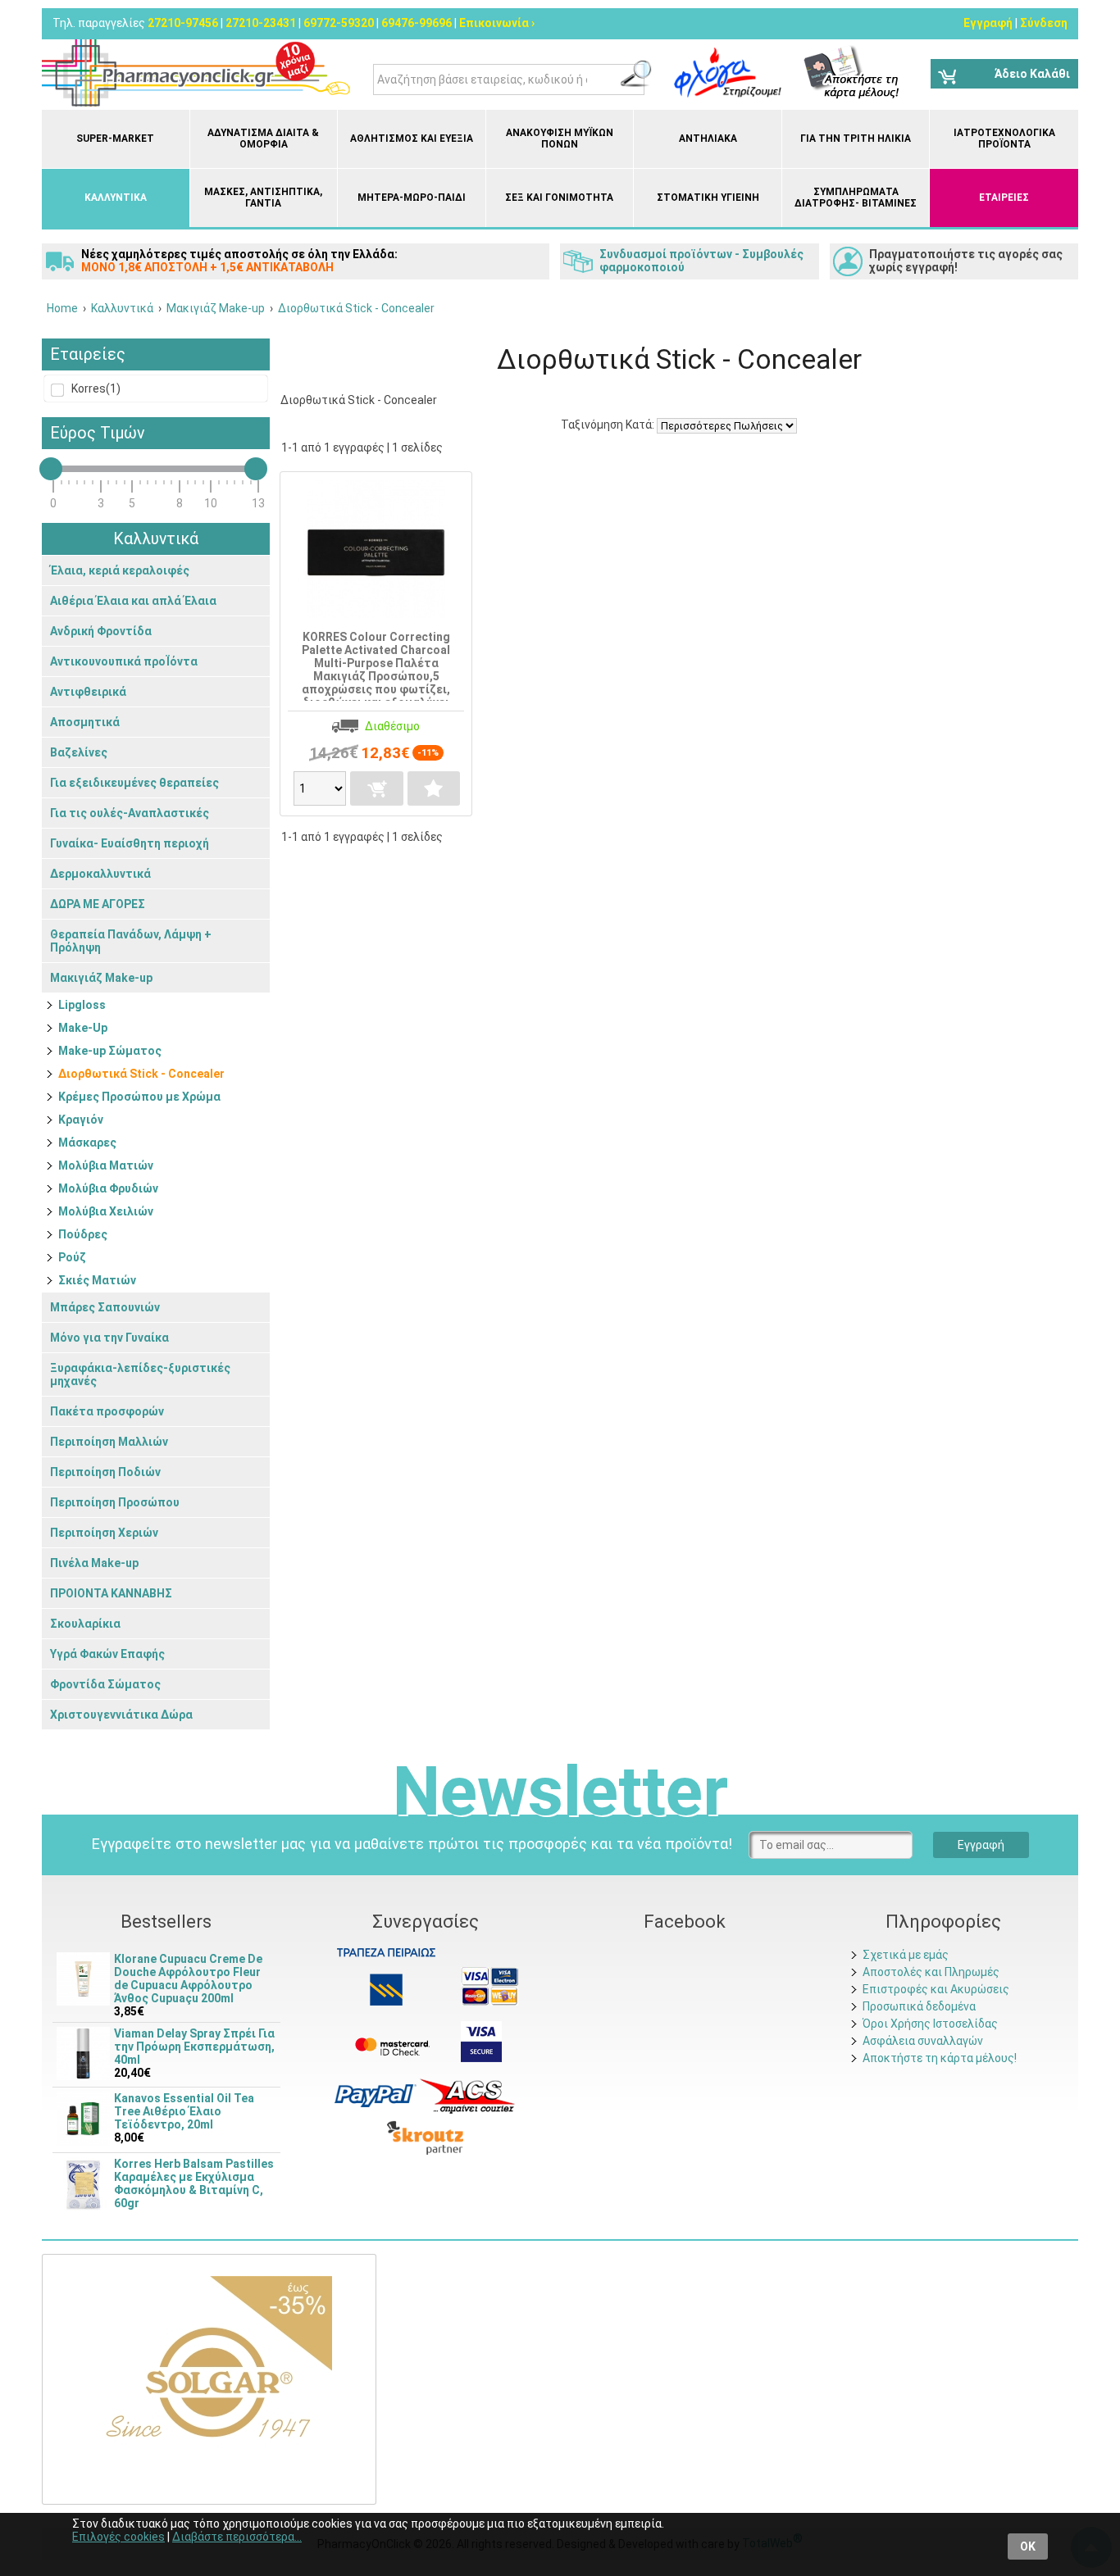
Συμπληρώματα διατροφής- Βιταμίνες (856, 198)
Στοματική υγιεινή (708, 198)
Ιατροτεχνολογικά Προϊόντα (1004, 139)
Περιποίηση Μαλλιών (109, 1442)
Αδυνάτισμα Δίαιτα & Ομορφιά (263, 139)
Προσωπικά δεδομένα (919, 2006)
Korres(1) (95, 388)
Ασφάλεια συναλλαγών (923, 2041)
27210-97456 (183, 23)
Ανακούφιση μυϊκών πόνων (560, 139)
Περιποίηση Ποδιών (105, 1472)
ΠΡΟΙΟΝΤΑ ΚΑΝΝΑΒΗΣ (111, 1593)
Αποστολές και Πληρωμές (931, 1972)
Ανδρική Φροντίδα (101, 631)
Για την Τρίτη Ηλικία (856, 139)
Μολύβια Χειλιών (106, 1211)
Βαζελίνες (79, 752)
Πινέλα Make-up (94, 1563)
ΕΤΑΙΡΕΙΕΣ (1004, 198)
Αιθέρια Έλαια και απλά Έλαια (133, 601)
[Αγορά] (376, 788)
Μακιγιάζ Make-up (101, 978)
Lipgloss (82, 1005)
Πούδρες (83, 1234)
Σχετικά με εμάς (906, 1955)
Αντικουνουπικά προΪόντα (124, 661)
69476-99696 (417, 23)
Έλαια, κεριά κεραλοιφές (120, 570)
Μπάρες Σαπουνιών (105, 1307)
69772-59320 (339, 23)
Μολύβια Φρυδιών (108, 1188)
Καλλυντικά (116, 198)
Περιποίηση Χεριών (104, 1533)
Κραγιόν (81, 1120)
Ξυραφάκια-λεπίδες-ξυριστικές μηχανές (140, 1374)
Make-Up (83, 1028)
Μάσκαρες (87, 1143)
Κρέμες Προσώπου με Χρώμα (139, 1097)
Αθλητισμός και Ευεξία (412, 139)
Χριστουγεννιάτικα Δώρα (121, 1715)
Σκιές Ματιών (97, 1280)
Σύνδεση (1044, 23)
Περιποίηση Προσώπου (115, 1502)
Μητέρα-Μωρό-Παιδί (412, 198)
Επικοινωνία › (497, 23)
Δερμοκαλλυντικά (100, 874)
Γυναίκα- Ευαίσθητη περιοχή (130, 843)
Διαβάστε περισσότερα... (237, 2537)
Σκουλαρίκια (85, 1624)
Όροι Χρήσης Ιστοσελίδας (930, 2024)
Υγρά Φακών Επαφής (107, 1654)
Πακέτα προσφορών (107, 1411)
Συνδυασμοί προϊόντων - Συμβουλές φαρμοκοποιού (701, 261)
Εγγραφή (988, 23)
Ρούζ (72, 1257)
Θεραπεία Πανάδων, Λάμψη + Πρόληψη (131, 941)
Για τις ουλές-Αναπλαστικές (130, 813)
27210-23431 (261, 23)
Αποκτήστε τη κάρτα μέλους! (940, 2058)
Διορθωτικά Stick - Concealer (141, 1074)
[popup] (376, 2095)
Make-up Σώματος (110, 1051)
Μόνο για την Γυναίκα (109, 1338)
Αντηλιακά (708, 139)
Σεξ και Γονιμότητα (559, 198)
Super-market (115, 139)
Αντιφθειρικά (88, 692)
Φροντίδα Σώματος (105, 1684)
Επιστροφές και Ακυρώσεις (936, 1989)
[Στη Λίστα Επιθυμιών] (434, 788)
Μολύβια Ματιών (106, 1165)
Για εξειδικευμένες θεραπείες (134, 783)
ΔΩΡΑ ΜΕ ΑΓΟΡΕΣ (98, 904)
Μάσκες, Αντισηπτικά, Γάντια (263, 198)
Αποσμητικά (85, 722)
